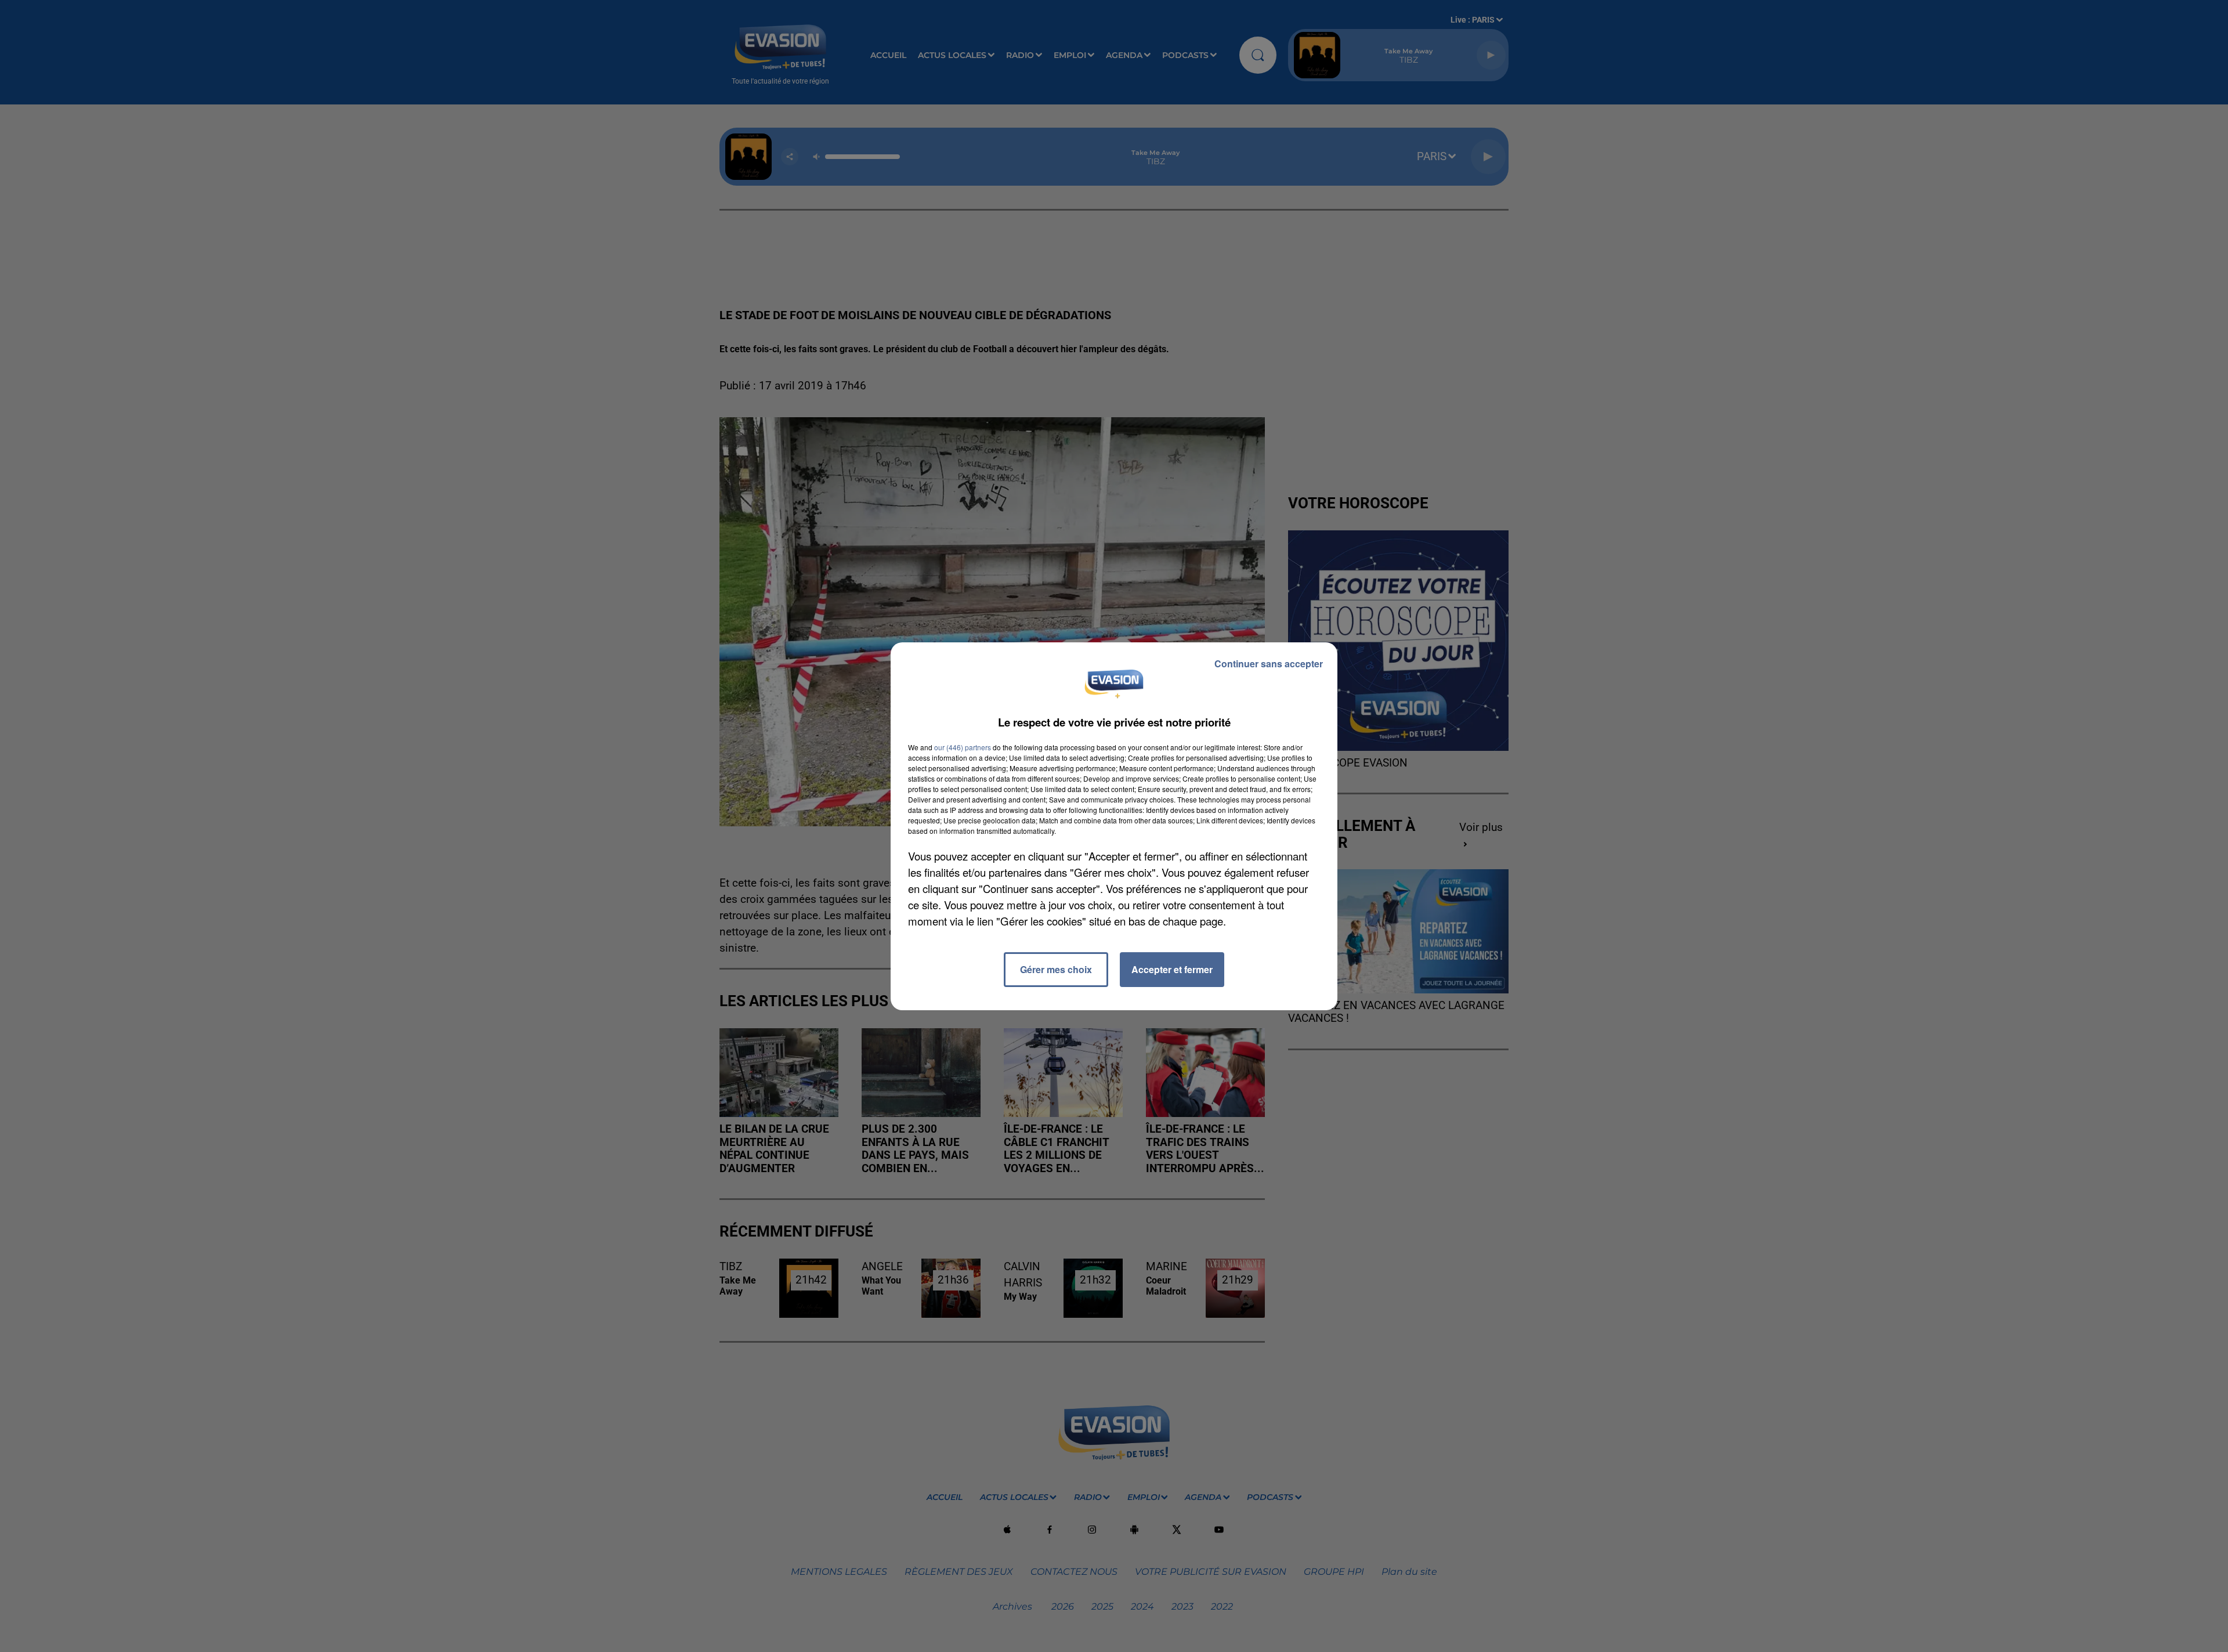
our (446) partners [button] (963, 747)
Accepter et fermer (1172, 969)
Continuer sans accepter (1269, 664)
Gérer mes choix (1056, 969)
